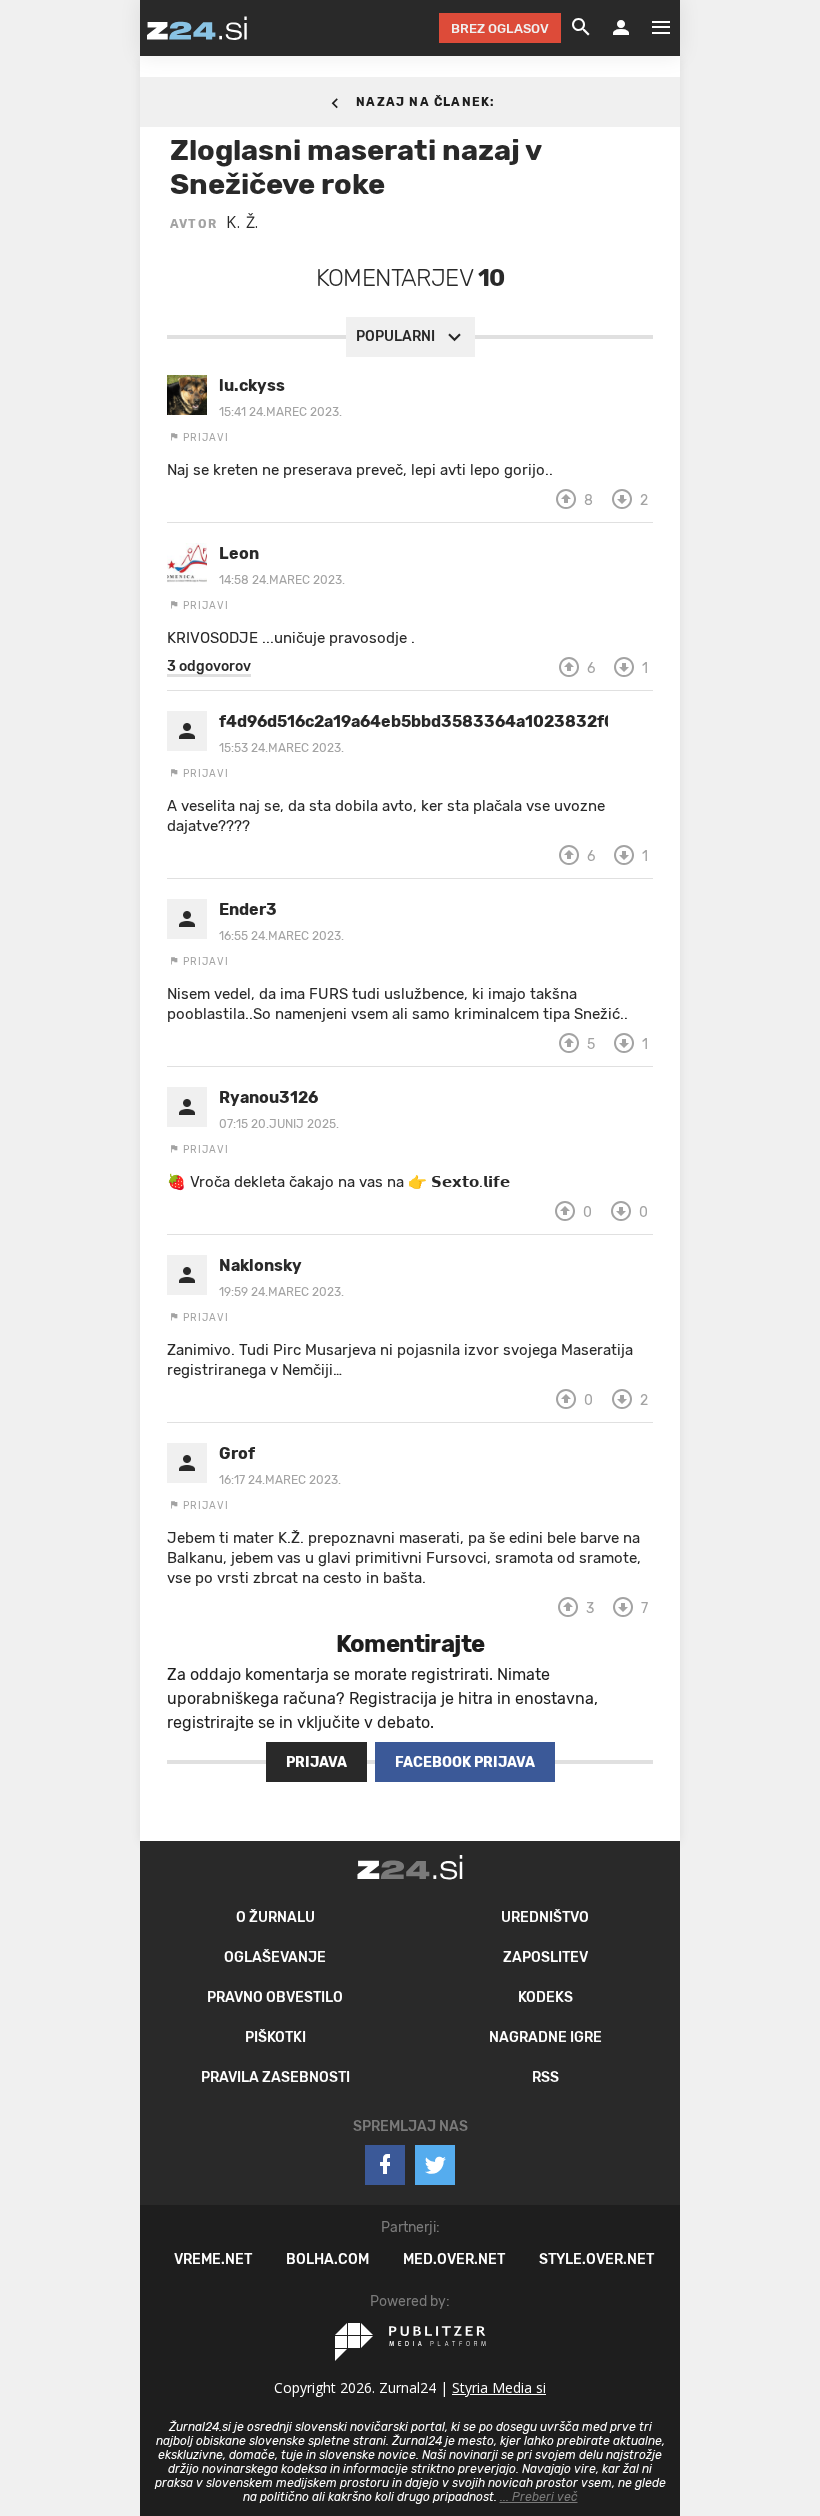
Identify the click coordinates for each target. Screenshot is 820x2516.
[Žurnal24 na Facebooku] (385, 2165)
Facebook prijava (465, 1762)
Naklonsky (260, 1265)
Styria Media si (499, 2387)
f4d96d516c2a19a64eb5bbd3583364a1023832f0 (413, 721)
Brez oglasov (500, 28)
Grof (237, 1453)
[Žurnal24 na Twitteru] (435, 2165)
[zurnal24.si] (197, 28)
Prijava (316, 1762)
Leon (239, 553)
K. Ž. (242, 222)
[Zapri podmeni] (120, 27)
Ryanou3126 (268, 1097)
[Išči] (581, 28)
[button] (209, 667)
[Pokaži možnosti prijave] (621, 28)
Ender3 (248, 909)
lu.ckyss (252, 385)
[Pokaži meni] (651, 28)
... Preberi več (539, 2497)
